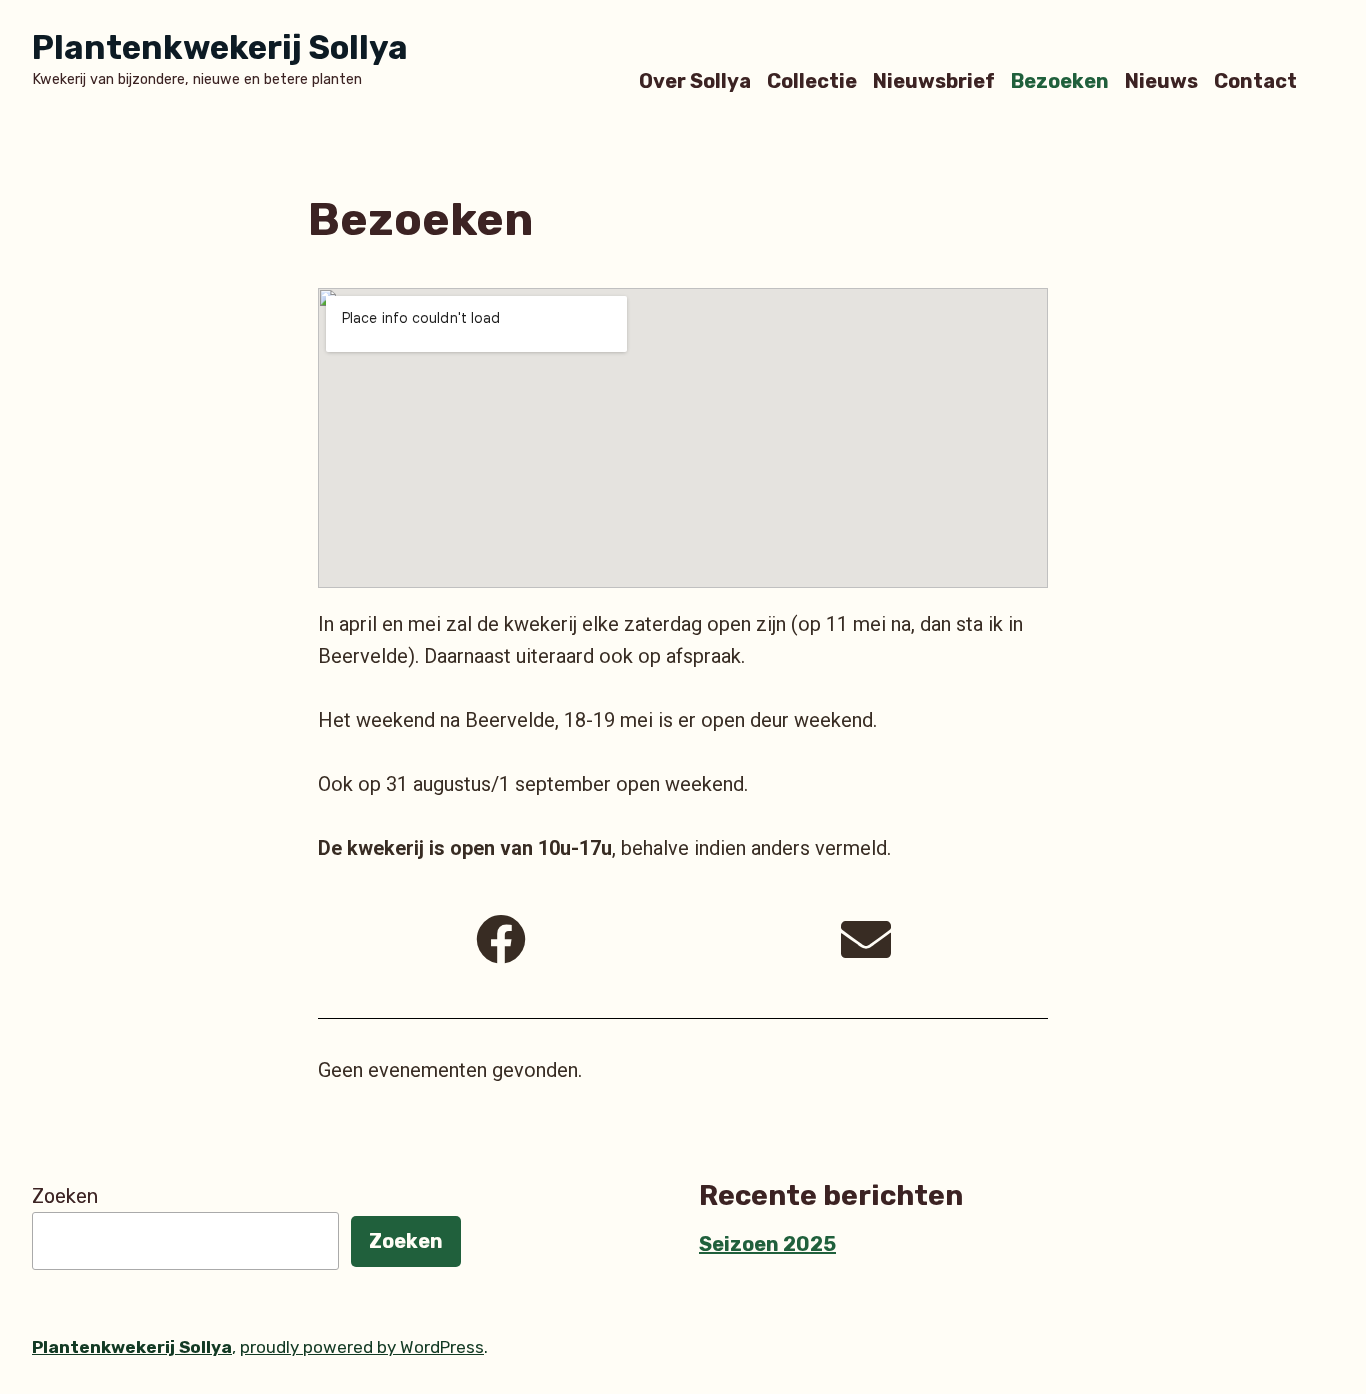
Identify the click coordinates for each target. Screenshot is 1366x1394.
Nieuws (1161, 80)
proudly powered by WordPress (362, 1347)
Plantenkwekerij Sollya (220, 47)
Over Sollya (695, 80)
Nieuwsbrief (934, 80)
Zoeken (65, 1196)
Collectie (812, 80)
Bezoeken (1060, 80)
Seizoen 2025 (767, 1244)
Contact (1255, 80)
